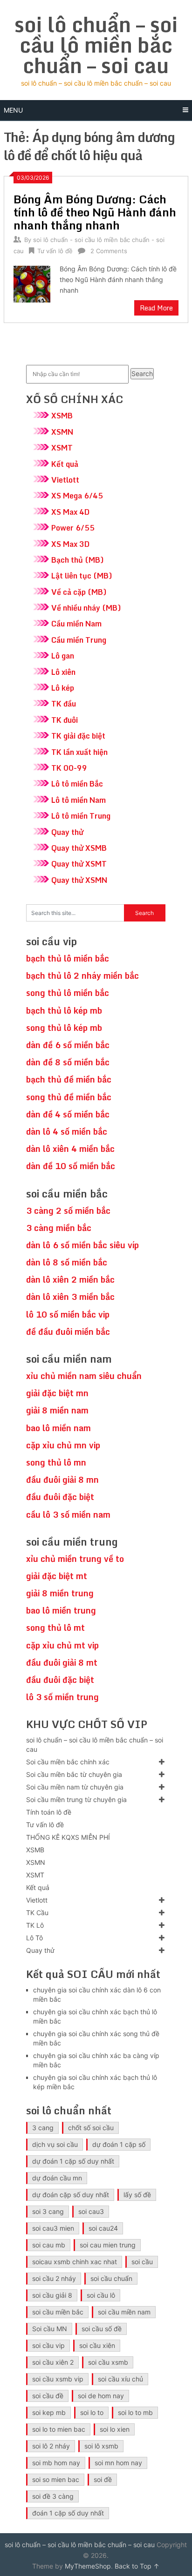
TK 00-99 (69, 768)
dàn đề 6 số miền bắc (68, 1045)
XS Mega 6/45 (77, 496)
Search (142, 373)
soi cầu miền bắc (58, 2312)
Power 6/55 (73, 528)
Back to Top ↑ (137, 2566)
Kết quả (65, 464)
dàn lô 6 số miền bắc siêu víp (82, 1245)
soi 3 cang (48, 2211)
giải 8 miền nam (57, 1410)
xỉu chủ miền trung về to (75, 1559)
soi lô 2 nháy (51, 2446)
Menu (13, 110)
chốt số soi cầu (91, 2128)
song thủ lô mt (55, 1628)
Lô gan (63, 656)
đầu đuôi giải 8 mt (62, 1662)
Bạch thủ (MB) (78, 560)
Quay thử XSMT (79, 864)
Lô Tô (34, 1938)
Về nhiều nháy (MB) (86, 608)
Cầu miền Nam (76, 624)
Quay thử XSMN (79, 880)
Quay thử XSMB (79, 848)
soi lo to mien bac (59, 2429)
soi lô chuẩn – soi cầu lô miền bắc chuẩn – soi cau (96, 45)
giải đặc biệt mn (57, 1393)
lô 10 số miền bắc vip (68, 1314)
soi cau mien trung (108, 2245)
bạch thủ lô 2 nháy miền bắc (82, 975)
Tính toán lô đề (49, 1812)
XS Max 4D (70, 512)
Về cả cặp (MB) (79, 592)
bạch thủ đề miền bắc (69, 1079)
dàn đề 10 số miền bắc (71, 1166)
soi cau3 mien (53, 2228)
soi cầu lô (101, 2295)
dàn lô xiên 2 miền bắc (70, 1279)
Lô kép (63, 688)
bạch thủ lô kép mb (64, 1010)
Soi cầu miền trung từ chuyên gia (76, 1799)
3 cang (43, 2128)
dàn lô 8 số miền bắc (67, 1262)
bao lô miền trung (61, 1610)
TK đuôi (65, 720)
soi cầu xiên (97, 2345)
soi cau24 (103, 2228)
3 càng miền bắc (59, 1228)
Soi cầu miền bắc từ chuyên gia (74, 1774)
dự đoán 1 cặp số (119, 2144)
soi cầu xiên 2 (53, 2362)
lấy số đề (137, 2195)
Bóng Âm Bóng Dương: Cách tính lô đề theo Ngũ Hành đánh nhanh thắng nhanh (95, 212)
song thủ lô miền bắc (68, 993)
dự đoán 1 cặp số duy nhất (73, 2161)
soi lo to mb (135, 2412)
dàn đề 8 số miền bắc (68, 1062)
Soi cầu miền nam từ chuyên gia (75, 1787)
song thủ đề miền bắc (69, 1097)
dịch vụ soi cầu (55, 2144)
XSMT (62, 448)
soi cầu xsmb (108, 2362)
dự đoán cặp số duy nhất (71, 2195)
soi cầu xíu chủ (120, 2379)
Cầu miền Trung (79, 640)
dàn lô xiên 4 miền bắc (70, 1149)
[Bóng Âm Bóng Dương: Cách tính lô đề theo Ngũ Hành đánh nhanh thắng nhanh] (32, 283)
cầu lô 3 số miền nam (68, 1514)
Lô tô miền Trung (81, 816)
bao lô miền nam (58, 1428)
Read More (156, 308)
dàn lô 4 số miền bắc (67, 1131)
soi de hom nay (101, 2396)
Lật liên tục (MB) (82, 576)
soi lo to (92, 2412)
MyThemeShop (88, 2566)
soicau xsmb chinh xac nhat (75, 2262)
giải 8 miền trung (60, 1593)
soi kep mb (49, 2412)
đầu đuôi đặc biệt (60, 1497)
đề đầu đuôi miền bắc (68, 1332)
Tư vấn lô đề (55, 251)
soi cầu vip (48, 2345)
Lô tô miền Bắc (77, 784)
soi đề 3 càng (53, 2496)
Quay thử (67, 832)
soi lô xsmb (101, 2446)
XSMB (62, 416)
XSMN (62, 432)
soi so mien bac (56, 2479)
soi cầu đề (48, 2396)
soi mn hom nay (118, 2463)
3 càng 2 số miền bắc (68, 1211)
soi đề (103, 2479)
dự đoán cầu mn (57, 2178)
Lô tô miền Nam (79, 800)
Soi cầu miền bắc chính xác (68, 1762)
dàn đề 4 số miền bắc (68, 1114)
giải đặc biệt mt (57, 1576)
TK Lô (35, 1925)
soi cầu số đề (102, 2329)
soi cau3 (91, 2211)
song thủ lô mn (56, 1462)
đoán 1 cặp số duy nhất (68, 2513)
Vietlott (65, 480)
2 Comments (109, 251)
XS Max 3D (70, 544)
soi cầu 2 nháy (54, 2278)
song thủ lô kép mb (64, 1028)
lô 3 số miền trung (62, 1697)
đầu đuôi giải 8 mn (62, 1480)
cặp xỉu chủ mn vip (63, 1445)
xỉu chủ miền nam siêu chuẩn (84, 1376)
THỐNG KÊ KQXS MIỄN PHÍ (68, 1837)
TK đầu (64, 704)
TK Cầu (37, 1913)
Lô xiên (63, 672)
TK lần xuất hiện (79, 752)
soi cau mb (49, 2245)
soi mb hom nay (56, 2463)
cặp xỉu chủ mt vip (62, 1645)
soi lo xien (115, 2429)
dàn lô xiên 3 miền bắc (70, 1297)
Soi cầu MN (50, 2329)
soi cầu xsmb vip (58, 2379)
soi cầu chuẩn (111, 2278)
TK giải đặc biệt (78, 736)
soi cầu (142, 2262)
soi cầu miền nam (124, 2312)
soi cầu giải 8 (52, 2295)
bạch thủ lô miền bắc (68, 958)
